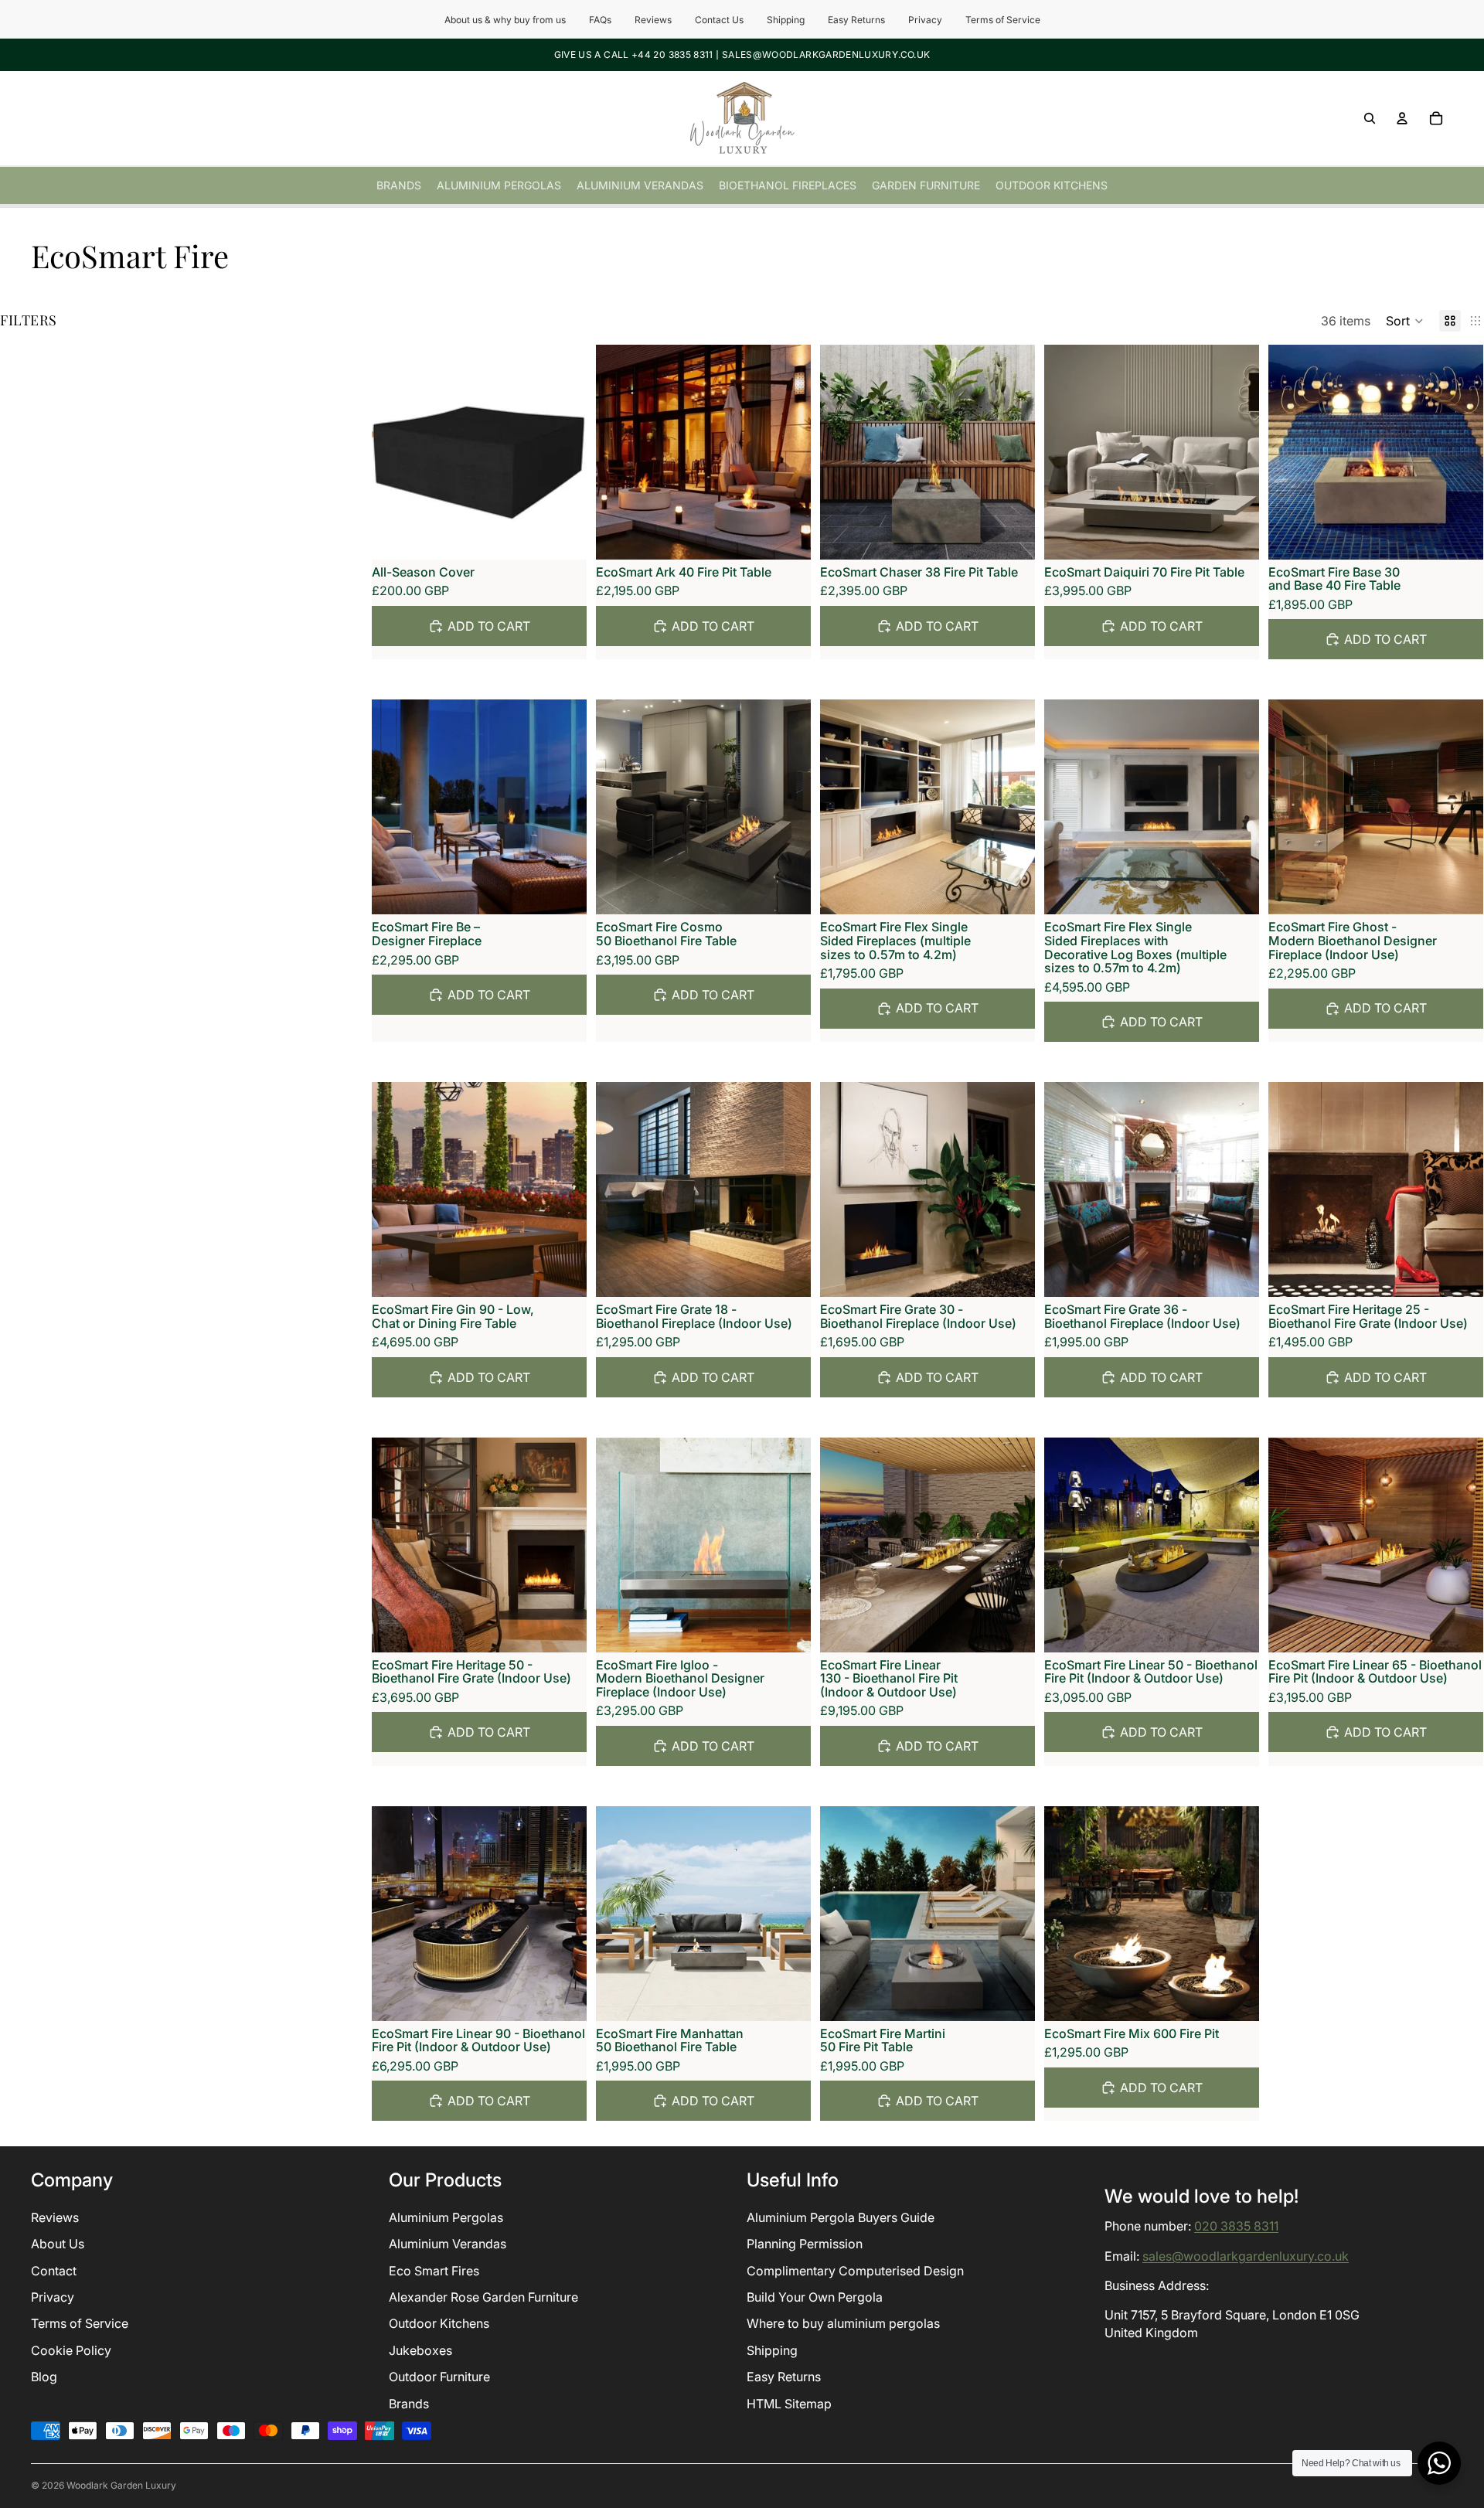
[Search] (1370, 118)
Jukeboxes (420, 2350)
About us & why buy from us (505, 20)
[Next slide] (788, 452)
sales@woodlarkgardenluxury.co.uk (1246, 2256)
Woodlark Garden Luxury (121, 2485)
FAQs (600, 20)
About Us (58, 2244)
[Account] (1402, 118)
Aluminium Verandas (448, 2244)
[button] (1405, 321)
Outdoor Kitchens (439, 2324)
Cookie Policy (71, 2350)
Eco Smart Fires (434, 2271)
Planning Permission (805, 2244)
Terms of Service (1003, 20)
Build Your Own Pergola (815, 2297)
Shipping (786, 20)
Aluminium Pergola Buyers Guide (841, 2217)
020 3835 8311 (1236, 2227)
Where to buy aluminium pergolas (843, 2324)
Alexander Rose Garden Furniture (483, 2297)
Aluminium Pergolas (446, 2217)
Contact (54, 2271)
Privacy (925, 20)
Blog (44, 2377)
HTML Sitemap (789, 2404)
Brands (409, 2404)
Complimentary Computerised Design (855, 2271)
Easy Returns (856, 20)
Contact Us (719, 20)
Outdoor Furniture (439, 2377)
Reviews (653, 20)
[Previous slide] (619, 452)
